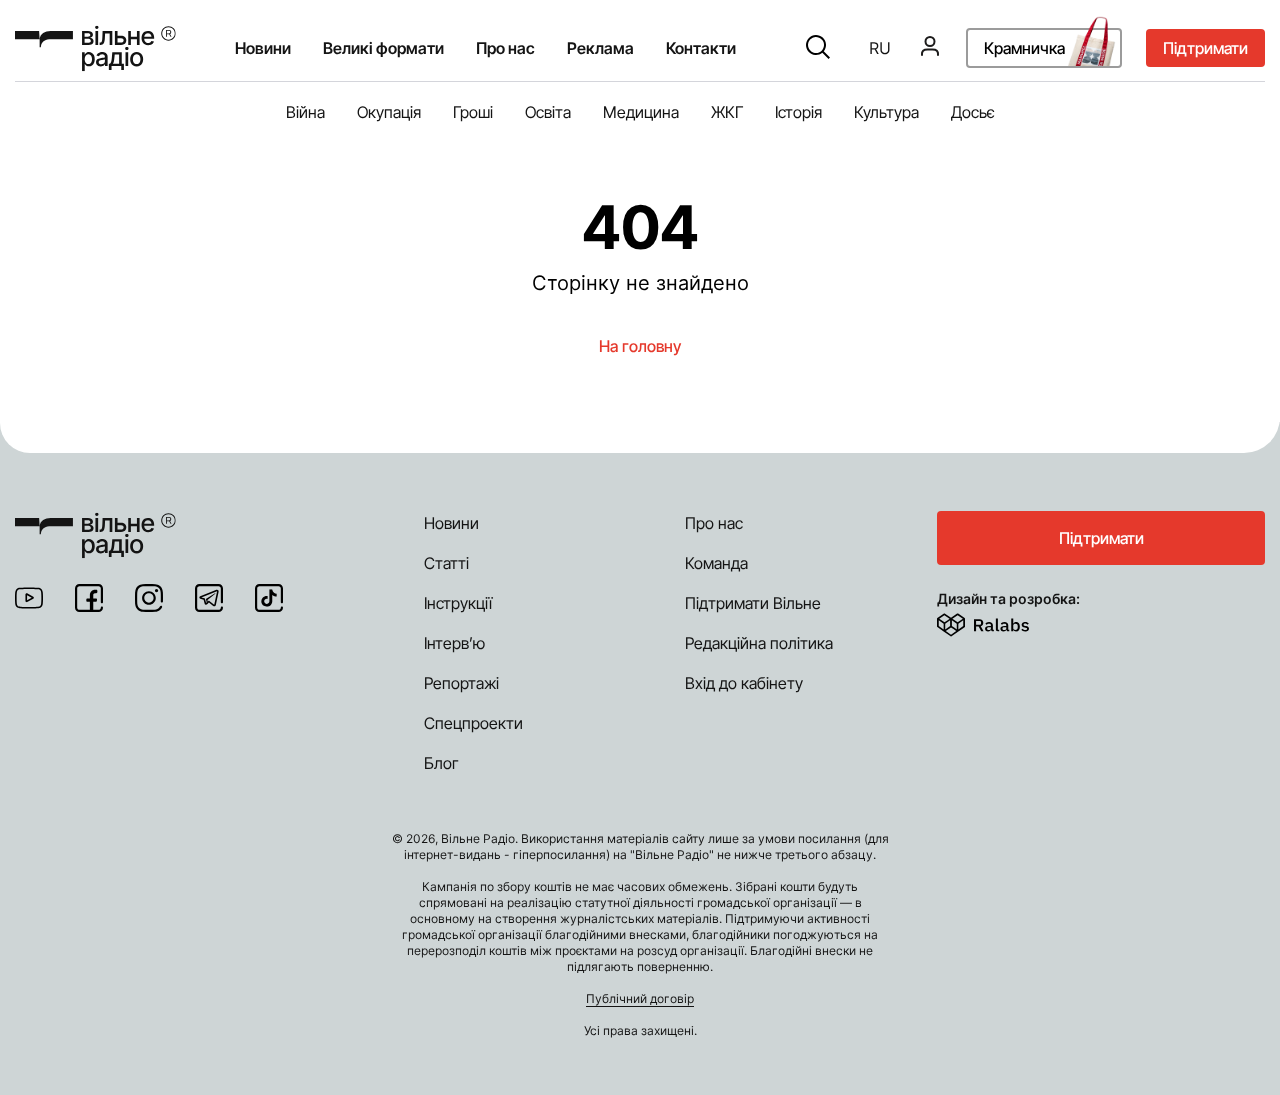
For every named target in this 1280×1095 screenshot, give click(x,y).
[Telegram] (209, 598)
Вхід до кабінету (744, 683)
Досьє (973, 112)
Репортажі (461, 683)
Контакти (701, 49)
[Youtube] (29, 598)
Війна (305, 112)
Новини (263, 49)
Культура (886, 112)
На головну (640, 346)
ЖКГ (727, 112)
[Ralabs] (1007, 621)
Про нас (714, 523)
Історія (798, 112)
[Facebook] (89, 598)
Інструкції (458, 603)
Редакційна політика (759, 643)
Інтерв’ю (454, 643)
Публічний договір (640, 998)
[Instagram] (149, 598)
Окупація (389, 112)
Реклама (600, 49)
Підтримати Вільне (753, 603)
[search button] (818, 49)
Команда (716, 563)
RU (880, 49)
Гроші (473, 112)
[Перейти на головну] (95, 48)
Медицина (641, 112)
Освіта (548, 112)
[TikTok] (269, 598)
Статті (446, 563)
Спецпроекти (473, 723)
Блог (441, 763)
